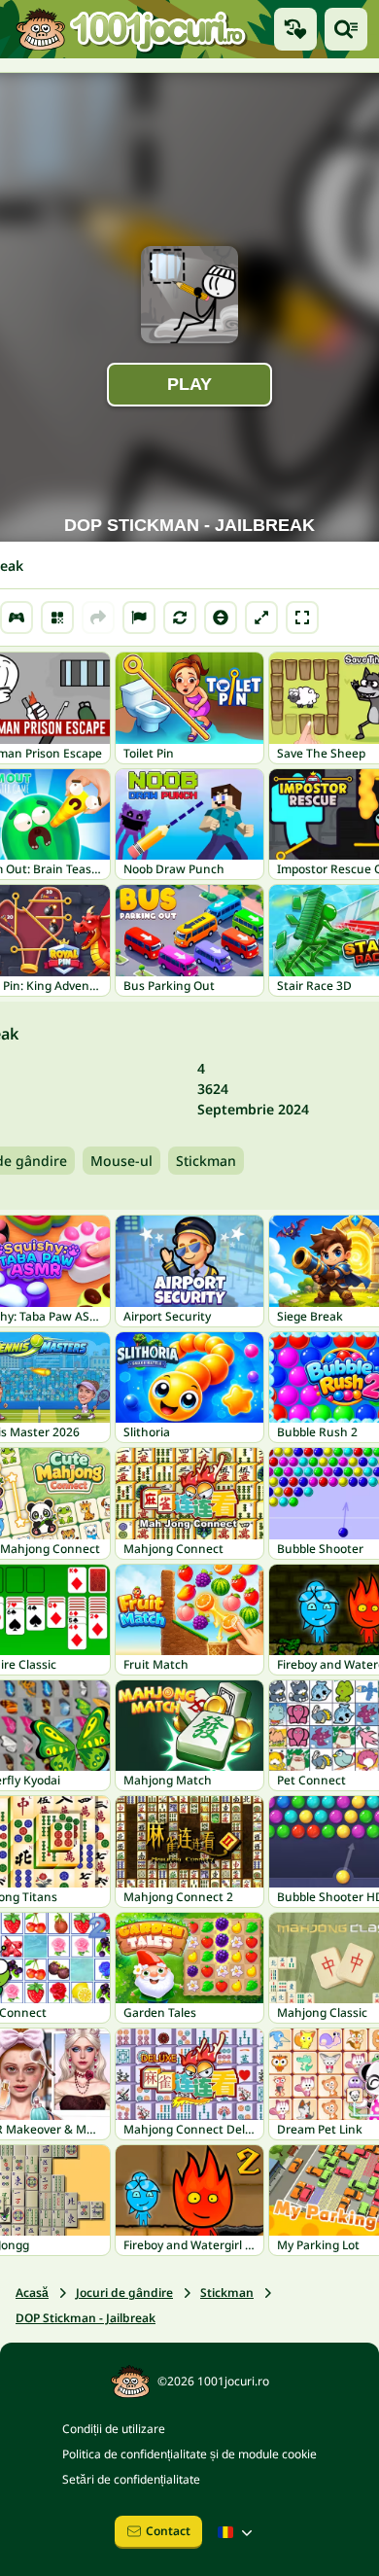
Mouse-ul (121, 1161)
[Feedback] (139, 618)
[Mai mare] (261, 618)
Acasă (32, 2293)
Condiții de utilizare (114, 2429)
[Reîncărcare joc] (180, 618)
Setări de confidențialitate (131, 2479)
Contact (168, 2531)
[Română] (237, 2532)
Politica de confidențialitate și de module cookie (189, 2454)
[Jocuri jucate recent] (295, 29)
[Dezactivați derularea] (221, 618)
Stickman (206, 1161)
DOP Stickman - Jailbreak (86, 2318)
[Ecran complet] (302, 618)
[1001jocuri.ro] (131, 29)
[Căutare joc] (346, 29)
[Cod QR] (57, 618)
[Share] (98, 618)
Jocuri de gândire (124, 2293)
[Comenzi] (17, 618)
